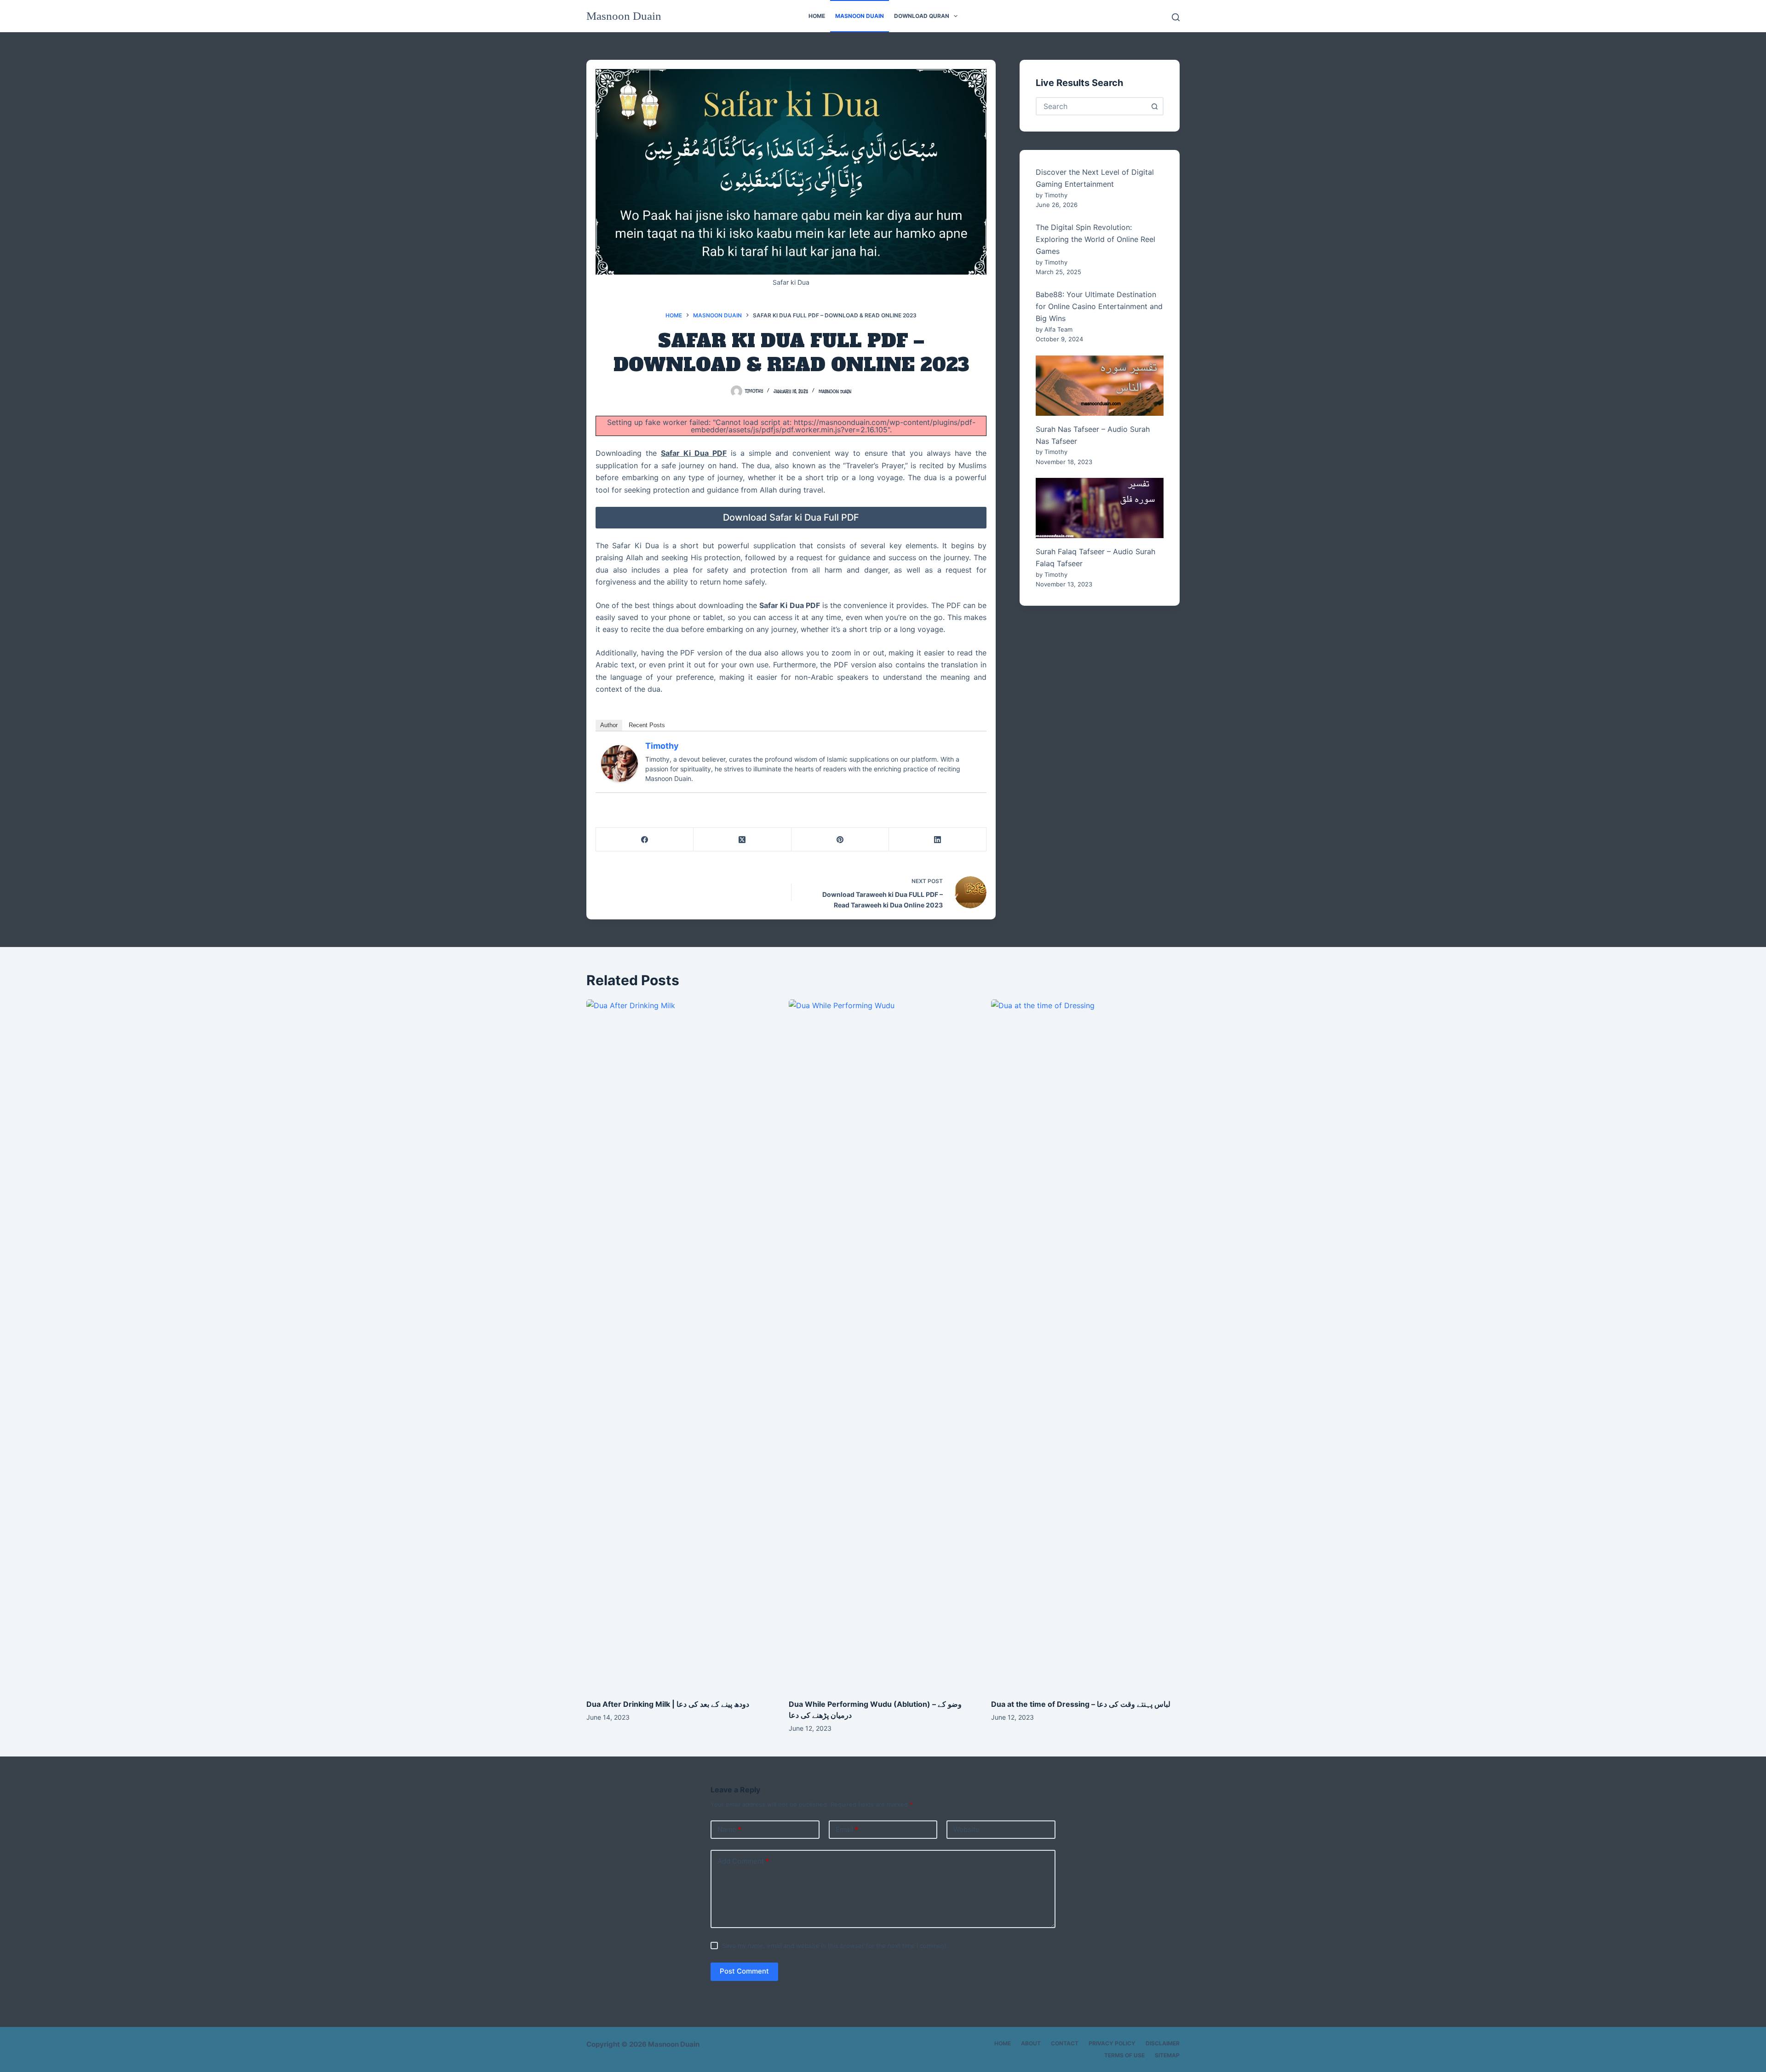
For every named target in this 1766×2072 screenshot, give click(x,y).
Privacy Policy (1112, 2043)
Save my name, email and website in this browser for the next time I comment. (835, 1946)
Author (609, 725)
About (1031, 2043)
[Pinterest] (840, 840)
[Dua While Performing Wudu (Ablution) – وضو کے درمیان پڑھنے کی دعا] (883, 1344)
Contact (1065, 2043)
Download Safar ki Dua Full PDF (791, 517)
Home (817, 16)
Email (847, 1829)
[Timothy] (619, 763)
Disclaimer (1163, 2043)
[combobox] (1091, 106)
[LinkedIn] (938, 840)
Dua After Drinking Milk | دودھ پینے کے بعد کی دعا (668, 1704)
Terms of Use (1124, 2055)
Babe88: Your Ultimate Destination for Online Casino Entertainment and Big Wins (1099, 307)
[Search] (1176, 17)
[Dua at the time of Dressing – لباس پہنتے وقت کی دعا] (1085, 1344)
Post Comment (744, 1971)
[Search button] (1154, 106)
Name (729, 1829)
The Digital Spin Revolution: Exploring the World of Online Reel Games (1095, 239)
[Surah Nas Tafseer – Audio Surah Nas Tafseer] (1100, 386)
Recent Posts (647, 725)
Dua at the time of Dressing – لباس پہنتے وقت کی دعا (1081, 1704)
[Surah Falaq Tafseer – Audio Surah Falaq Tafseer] (1100, 508)
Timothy (662, 746)
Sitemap (1167, 2055)
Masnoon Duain (624, 16)
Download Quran (922, 16)
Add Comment (743, 1861)
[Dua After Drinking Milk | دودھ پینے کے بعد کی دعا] (681, 1344)
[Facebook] (645, 840)
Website (966, 1829)
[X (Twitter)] (742, 840)
